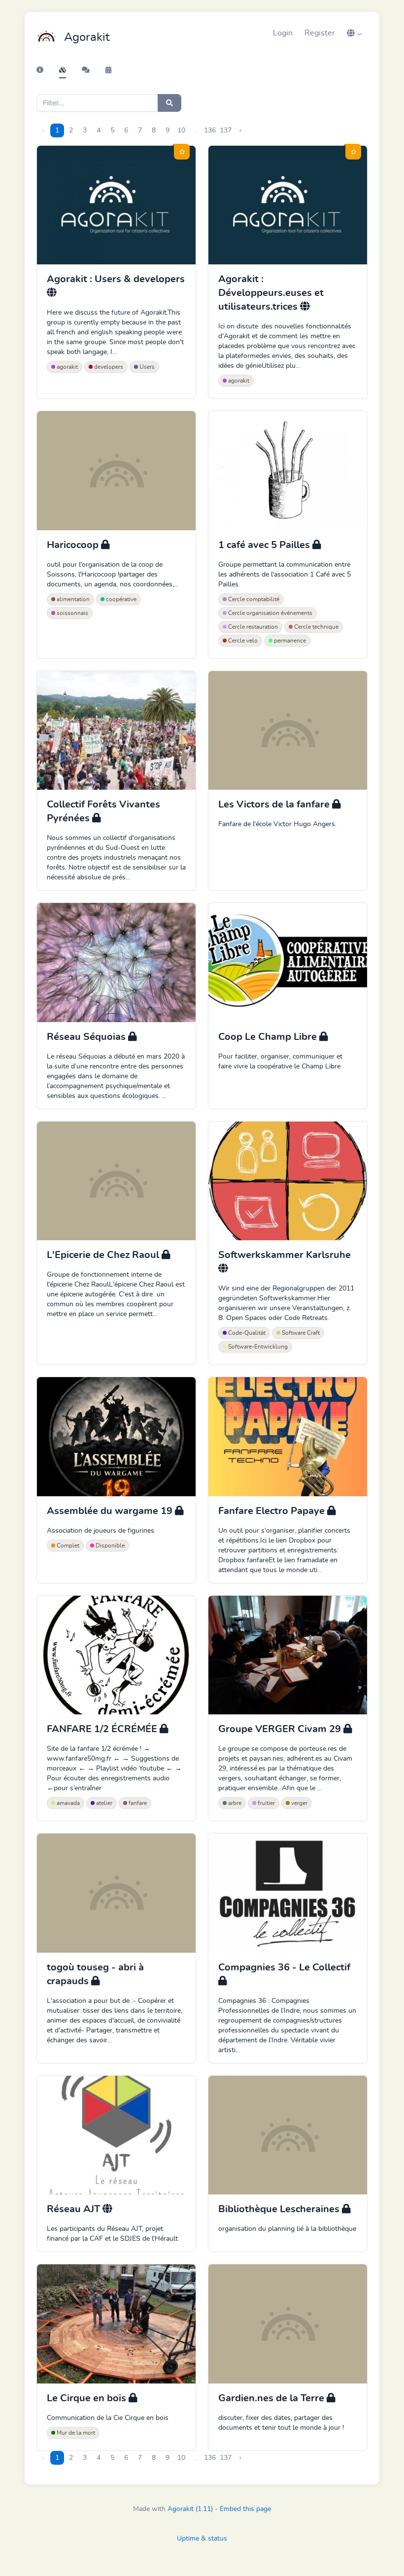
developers (108, 367)
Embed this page (245, 2509)
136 (210, 130)
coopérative (120, 599)
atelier (103, 1803)
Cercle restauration (252, 627)
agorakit (67, 367)
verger (299, 1803)
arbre (234, 1803)
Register (320, 33)
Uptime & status (202, 2539)
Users (146, 367)
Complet (67, 1546)
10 (181, 130)
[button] (354, 33)
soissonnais (72, 613)
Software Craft (300, 1333)
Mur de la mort (75, 2433)
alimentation (72, 599)
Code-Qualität (246, 1333)
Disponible (109, 1546)
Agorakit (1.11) (190, 2509)
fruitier (266, 1803)
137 (226, 130)
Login (283, 33)
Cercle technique (316, 627)
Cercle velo (242, 641)
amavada (67, 1803)
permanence (289, 641)
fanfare (137, 1803)
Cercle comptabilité (253, 599)
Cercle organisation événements (269, 613)
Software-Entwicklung (257, 1347)
